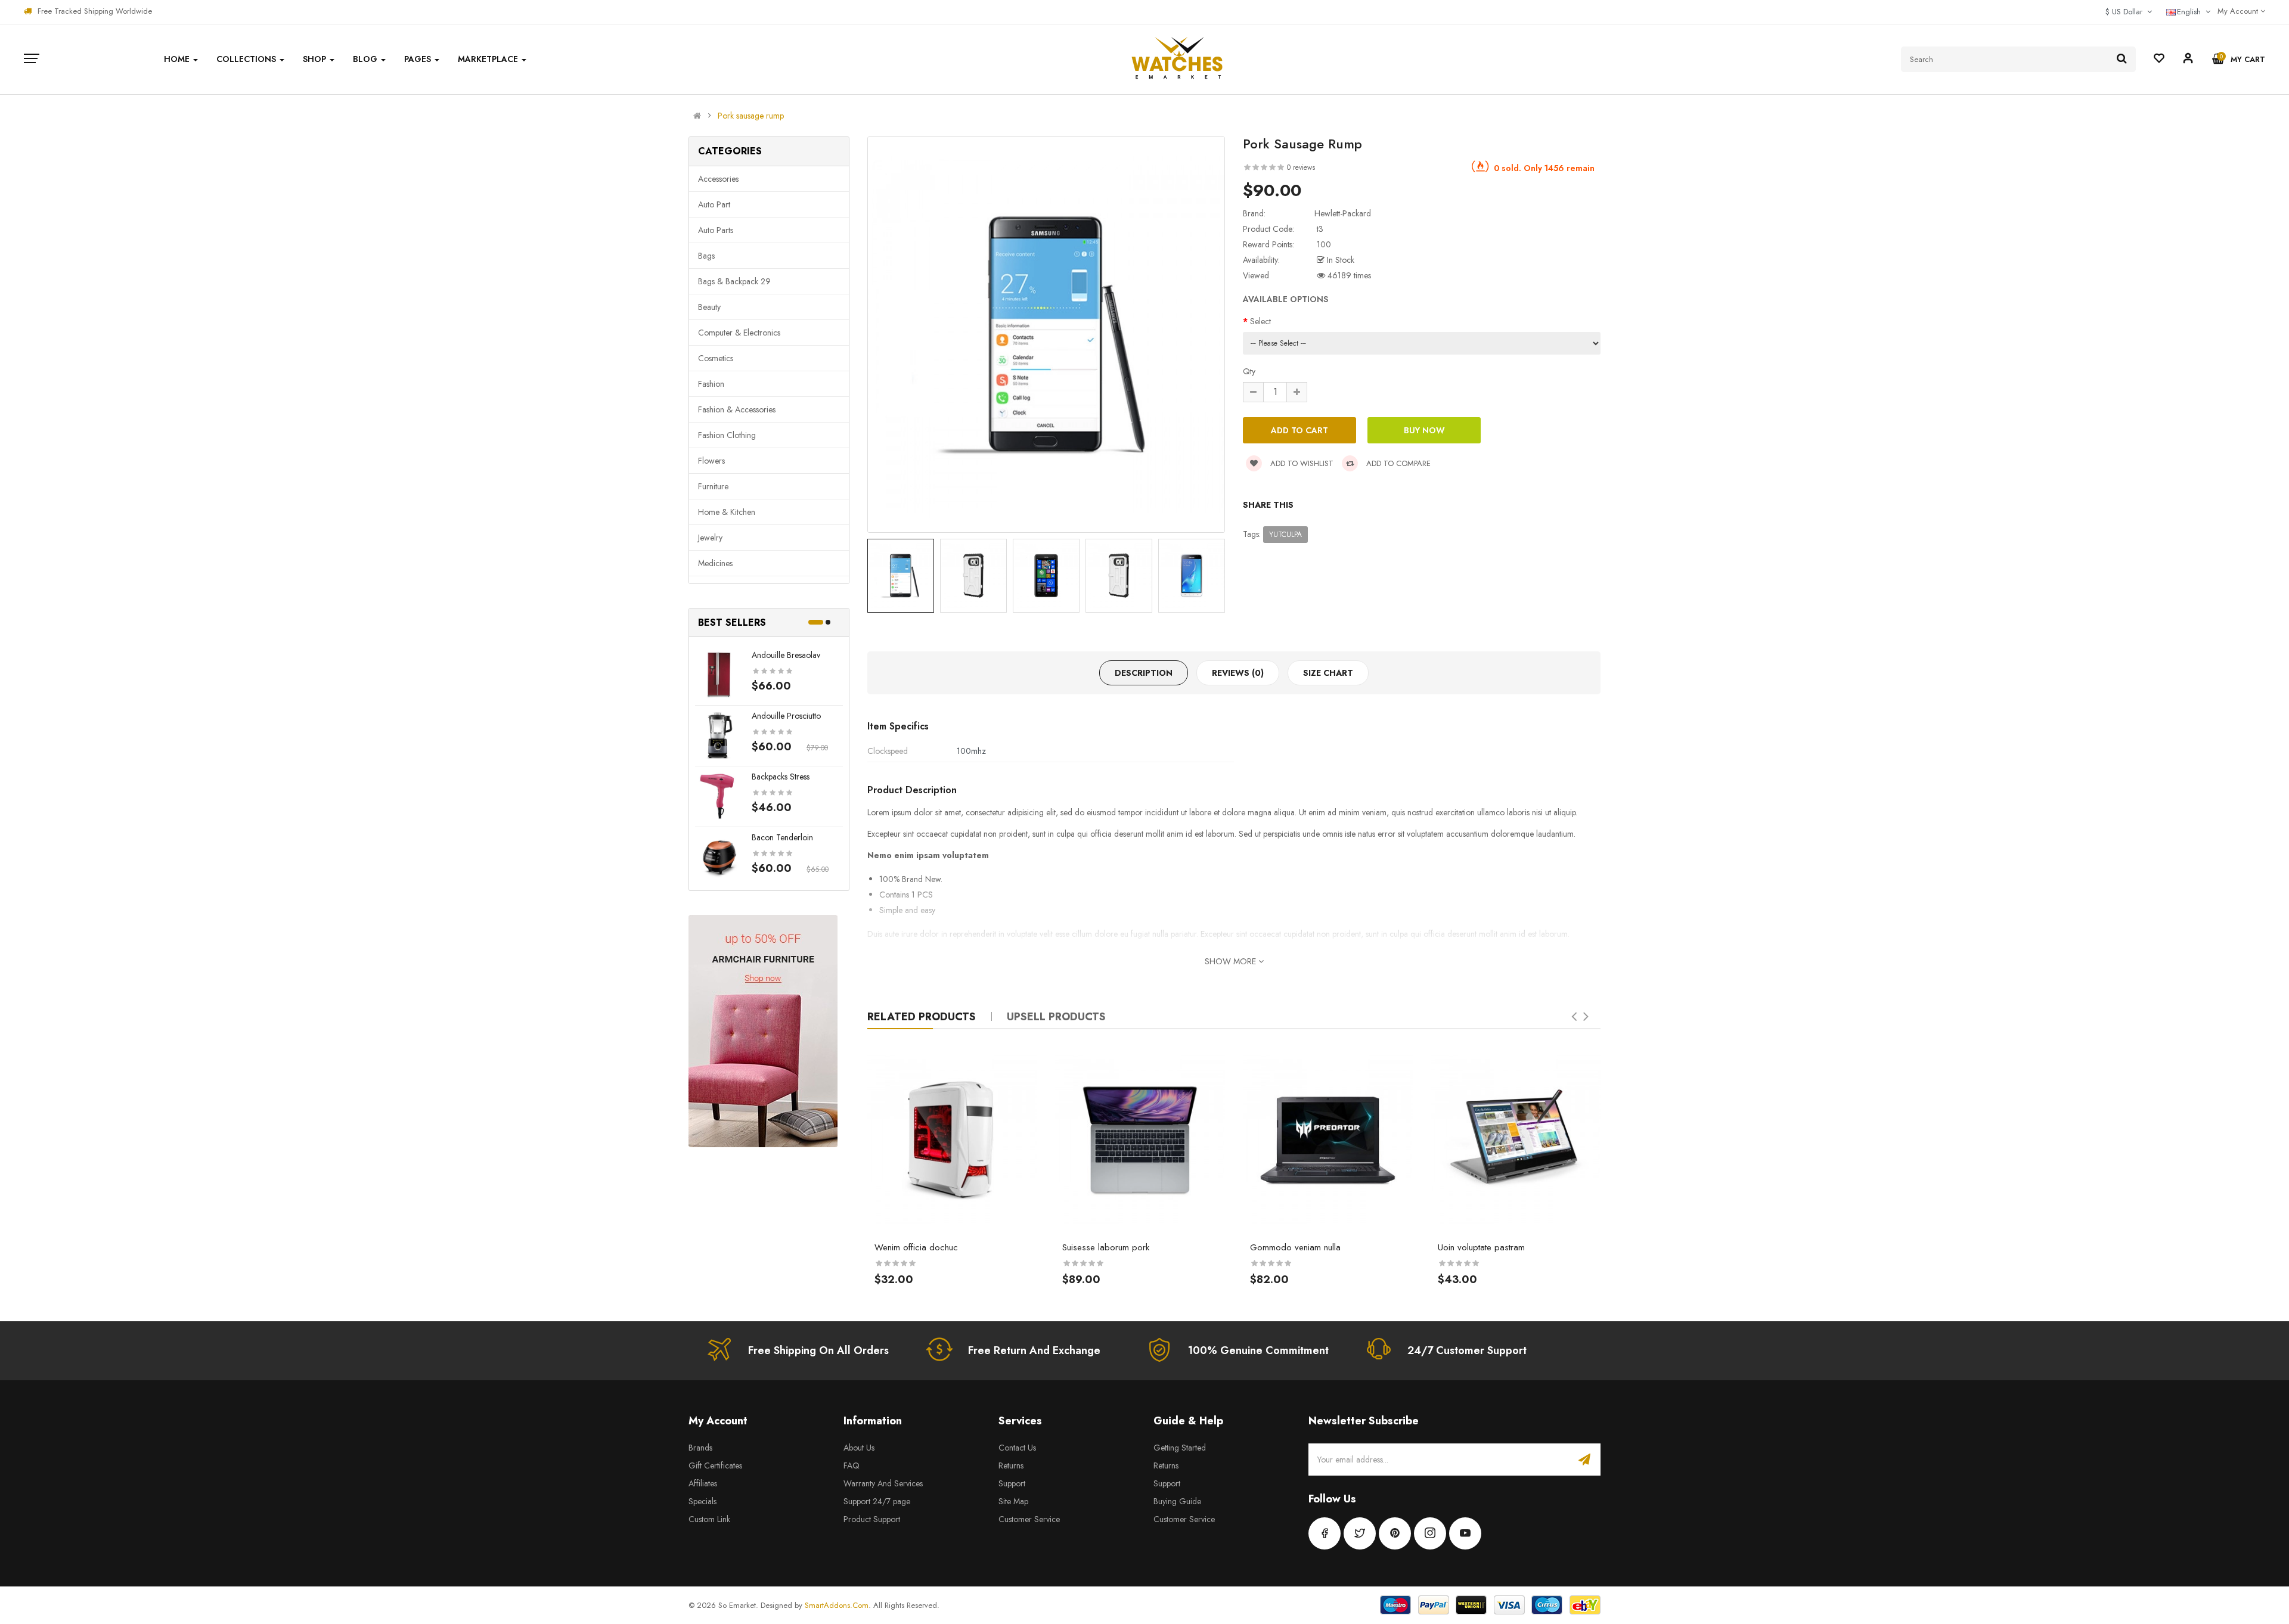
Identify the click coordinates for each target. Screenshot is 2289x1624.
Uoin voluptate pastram (1481, 1247)
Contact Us (1017, 1448)
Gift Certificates (715, 1465)
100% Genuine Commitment (1258, 1350)
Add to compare (1397, 463)
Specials (702, 1501)
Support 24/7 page (877, 1501)
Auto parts (716, 230)
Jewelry (710, 538)
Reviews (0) (1238, 673)
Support (1012, 1483)
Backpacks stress (781, 777)
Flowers (711, 461)
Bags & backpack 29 (734, 281)
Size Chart (1328, 673)
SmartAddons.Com (837, 1605)
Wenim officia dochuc (916, 1247)
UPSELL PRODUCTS (1056, 1017)
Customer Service (1029, 1519)
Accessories (718, 179)
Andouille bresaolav (786, 655)
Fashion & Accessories (737, 409)
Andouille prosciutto (786, 716)
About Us (859, 1448)
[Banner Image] (763, 1031)
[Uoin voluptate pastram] (1516, 1140)
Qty (1249, 371)
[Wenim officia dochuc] (952, 1140)
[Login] (2188, 60)
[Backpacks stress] (719, 795)
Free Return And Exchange (1034, 1350)
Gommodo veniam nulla (1295, 1247)
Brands (700, 1448)
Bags (706, 256)
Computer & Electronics (739, 333)
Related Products (922, 1017)
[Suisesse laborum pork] (1140, 1140)
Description (1144, 673)
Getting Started (1180, 1448)
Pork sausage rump (751, 116)
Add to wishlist (1301, 463)
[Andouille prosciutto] (719, 734)
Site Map (1013, 1501)
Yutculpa (1285, 535)
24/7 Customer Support (1467, 1350)
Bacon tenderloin (782, 837)
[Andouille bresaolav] (719, 673)
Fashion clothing (727, 435)
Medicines (715, 563)
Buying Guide (1177, 1501)
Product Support (872, 1519)
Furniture (713, 486)
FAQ (852, 1465)
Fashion (711, 384)
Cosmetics (716, 358)
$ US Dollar (2126, 12)
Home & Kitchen (727, 512)
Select (1260, 321)
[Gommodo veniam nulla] (1328, 1140)
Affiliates (703, 1483)
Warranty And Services (883, 1483)
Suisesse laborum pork (1106, 1247)
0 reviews (1301, 167)
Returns (1011, 1465)
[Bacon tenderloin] (719, 856)
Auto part (714, 204)
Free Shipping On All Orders (818, 1350)
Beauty (709, 307)
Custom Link (709, 1519)
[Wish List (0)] (2159, 60)
